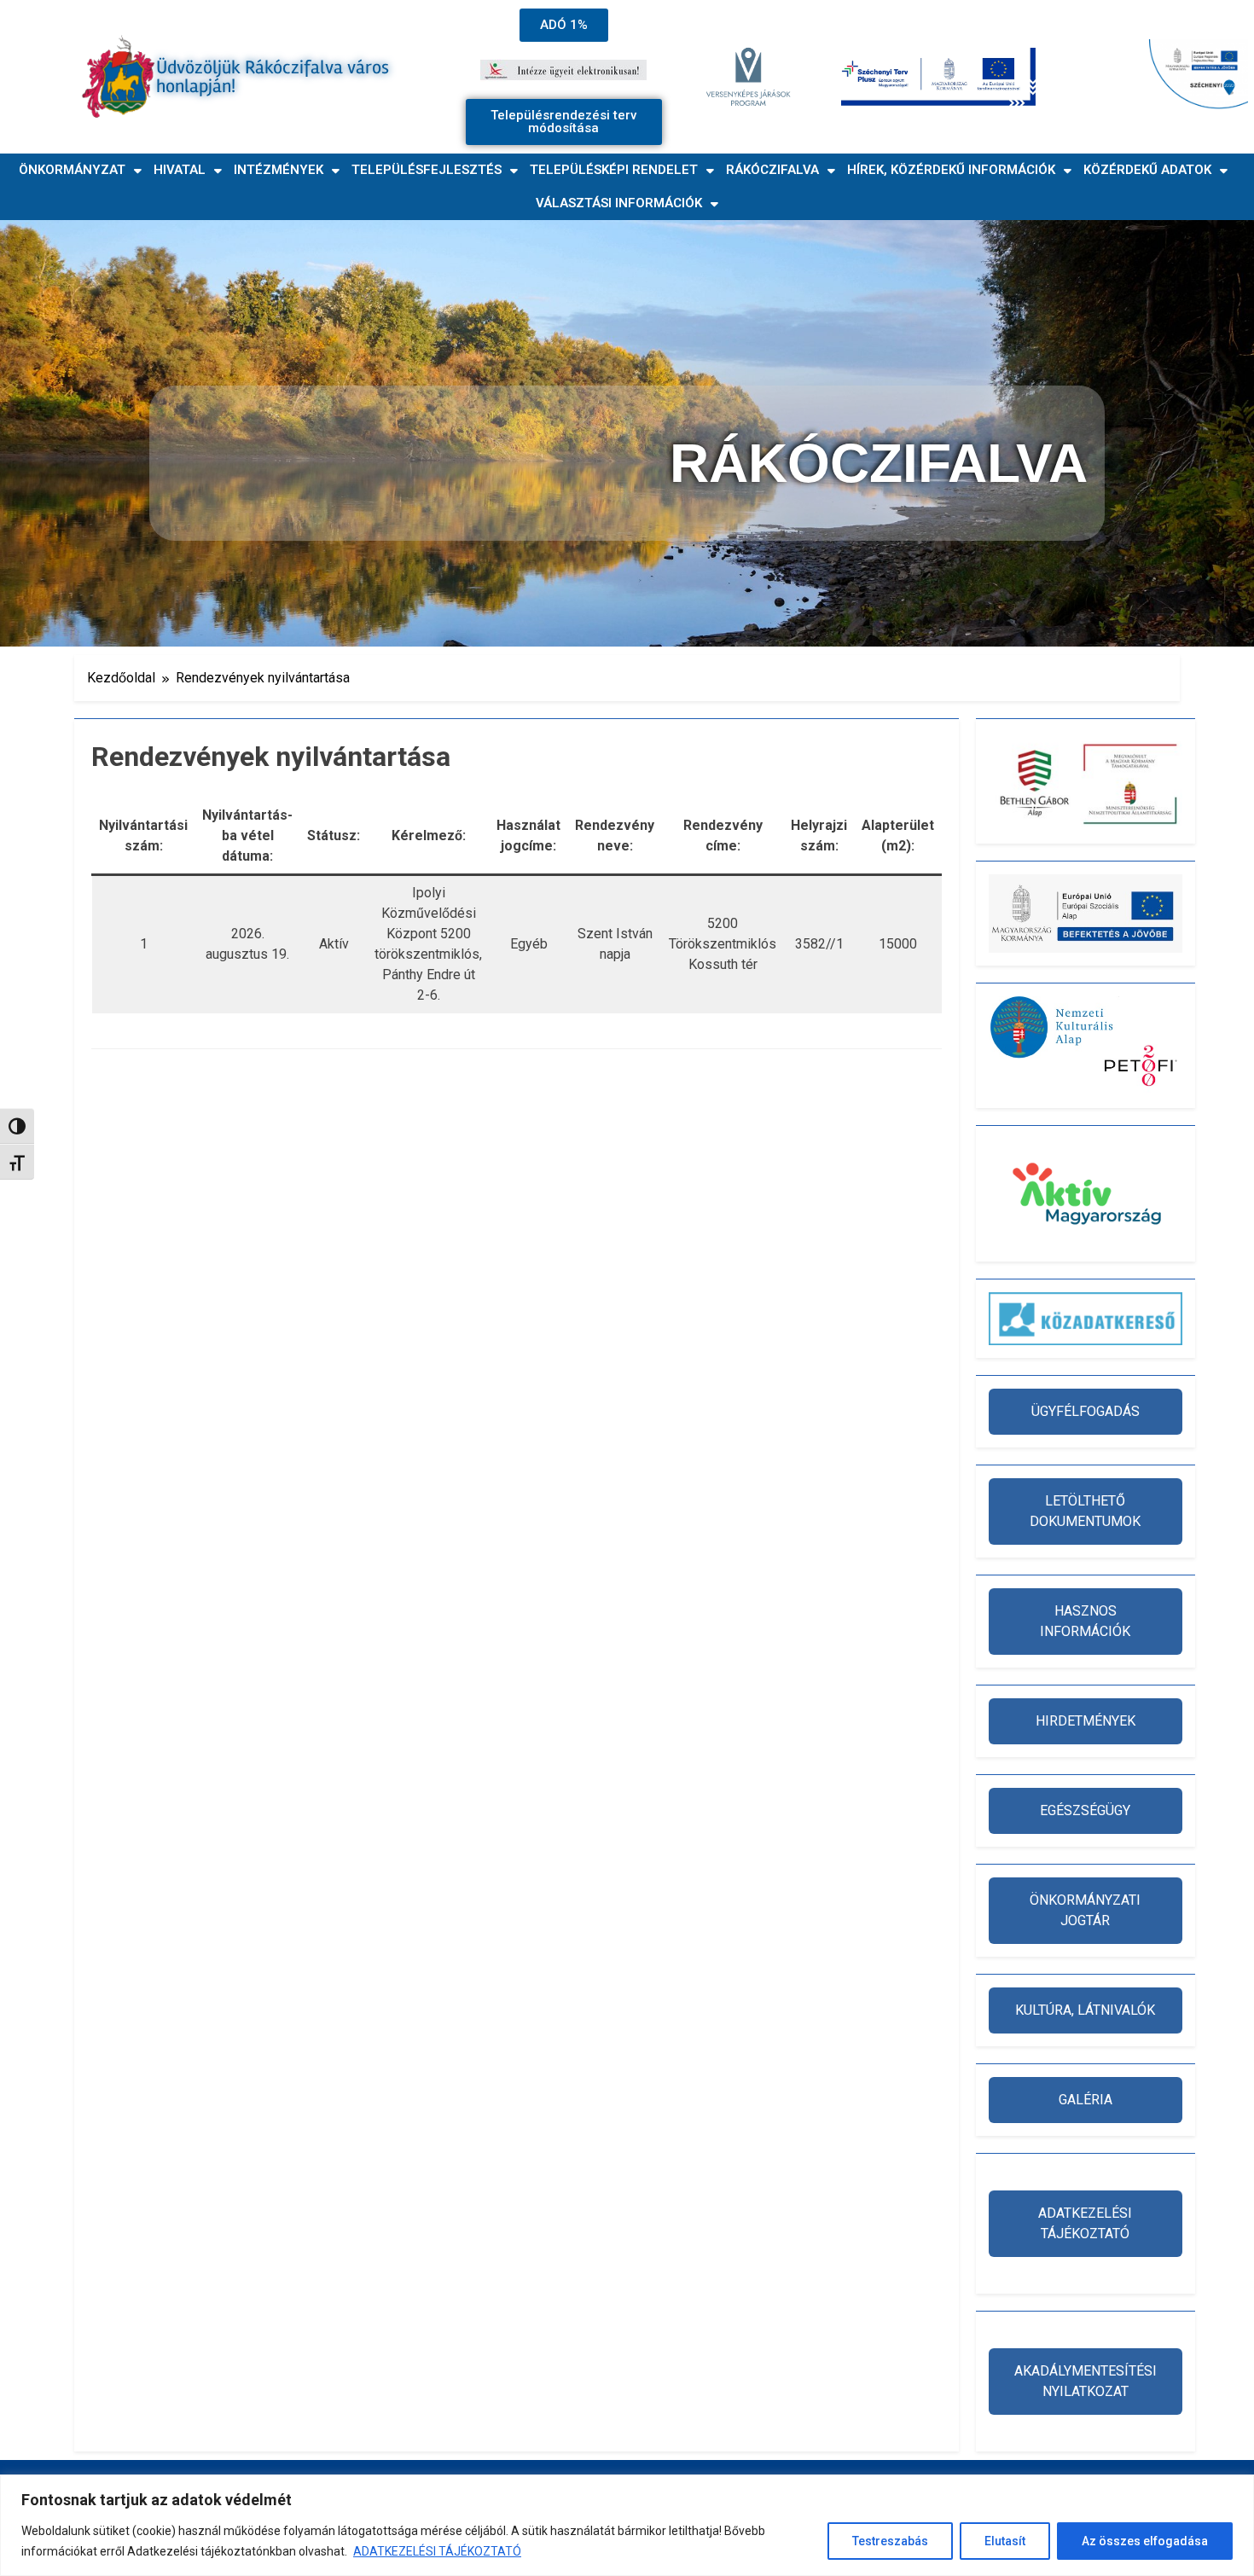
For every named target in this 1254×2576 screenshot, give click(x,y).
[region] (627, 2525)
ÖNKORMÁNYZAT (72, 170)
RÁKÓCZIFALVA (772, 170)
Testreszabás (890, 2541)
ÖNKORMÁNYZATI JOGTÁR (1085, 1910)
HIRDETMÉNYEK (1086, 1721)
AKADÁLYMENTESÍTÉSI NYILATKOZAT (1086, 2381)
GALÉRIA (1086, 2100)
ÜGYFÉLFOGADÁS (1086, 1411)
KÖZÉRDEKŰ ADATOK (1147, 170)
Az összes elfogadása (1145, 2541)
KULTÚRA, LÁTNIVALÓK (1085, 2010)
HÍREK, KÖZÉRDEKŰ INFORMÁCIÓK (951, 170)
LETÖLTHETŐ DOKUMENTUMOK (1085, 1511)
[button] (80, 170)
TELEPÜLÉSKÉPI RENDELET (614, 170)
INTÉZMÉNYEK (279, 170)
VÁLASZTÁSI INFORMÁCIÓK (619, 203)
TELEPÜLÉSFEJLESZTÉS (427, 170)
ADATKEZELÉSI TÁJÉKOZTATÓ (437, 2551)
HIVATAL (180, 170)
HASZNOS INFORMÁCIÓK (1085, 1621)
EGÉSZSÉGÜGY (1085, 1810)
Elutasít (1005, 2541)
